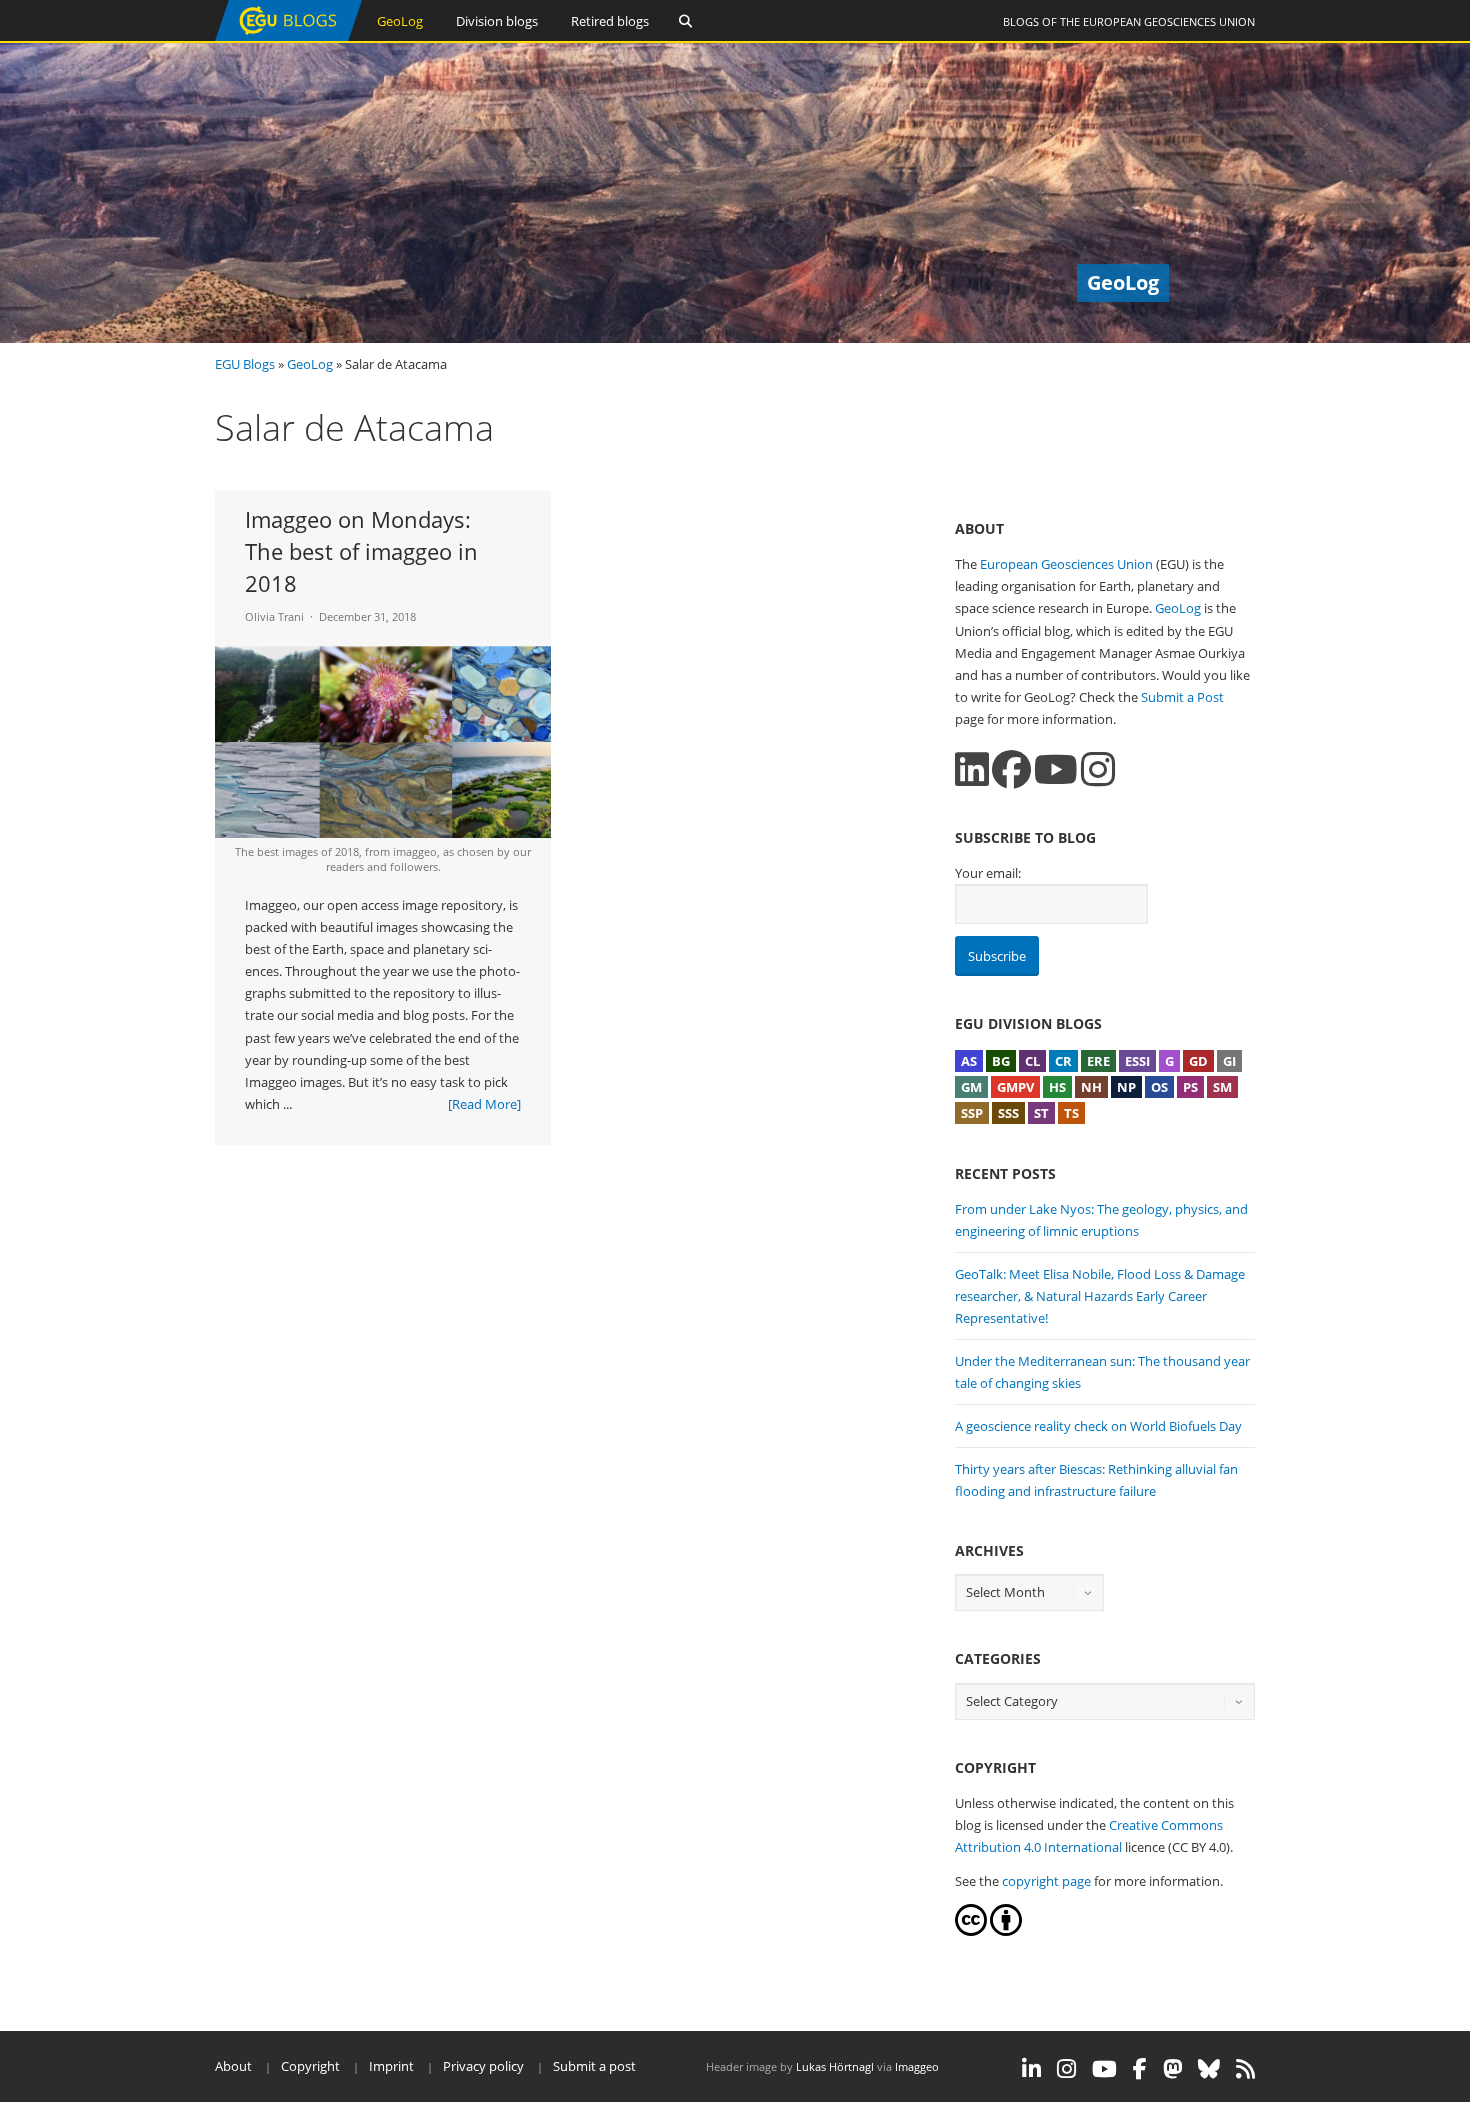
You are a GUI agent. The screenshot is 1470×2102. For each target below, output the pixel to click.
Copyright (310, 2066)
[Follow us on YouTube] (1056, 769)
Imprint (391, 2066)
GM (971, 1087)
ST (1041, 1113)
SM (1222, 1087)
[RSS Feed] (1245, 2069)
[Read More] (484, 1104)
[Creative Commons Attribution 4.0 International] (971, 1931)
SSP (972, 1113)
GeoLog (400, 21)
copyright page (1046, 1881)
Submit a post (594, 2066)
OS (1159, 1087)
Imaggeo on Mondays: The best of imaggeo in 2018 (361, 551)
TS (1071, 1113)
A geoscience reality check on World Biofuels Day (1098, 1426)
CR (1063, 1061)
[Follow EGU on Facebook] (1140, 2069)
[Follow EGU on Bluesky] (1209, 2069)
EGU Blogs (245, 364)
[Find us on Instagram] (1098, 769)
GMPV (1015, 1087)
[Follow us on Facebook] (1011, 769)
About (233, 2066)
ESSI (1137, 1061)
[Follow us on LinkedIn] (972, 769)
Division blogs (497, 21)
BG (1001, 1061)
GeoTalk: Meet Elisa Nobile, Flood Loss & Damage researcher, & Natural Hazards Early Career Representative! (1100, 1296)
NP (1126, 1087)
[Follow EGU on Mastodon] (1172, 2069)
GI (1229, 1061)
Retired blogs (610, 21)
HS (1057, 1087)
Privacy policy (483, 2066)
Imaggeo (917, 2066)
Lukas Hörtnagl (835, 2066)
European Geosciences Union (1169, 21)
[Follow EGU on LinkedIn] (1031, 2069)
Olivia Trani (274, 616)
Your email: (988, 873)
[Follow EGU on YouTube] (1104, 2069)
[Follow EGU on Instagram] (1066, 2069)
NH (1091, 1087)
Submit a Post (1182, 697)
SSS (1008, 1113)
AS (969, 1061)
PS (1190, 1087)
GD (1198, 1061)
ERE (1098, 1061)
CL (1032, 1061)
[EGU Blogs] (288, 36)
